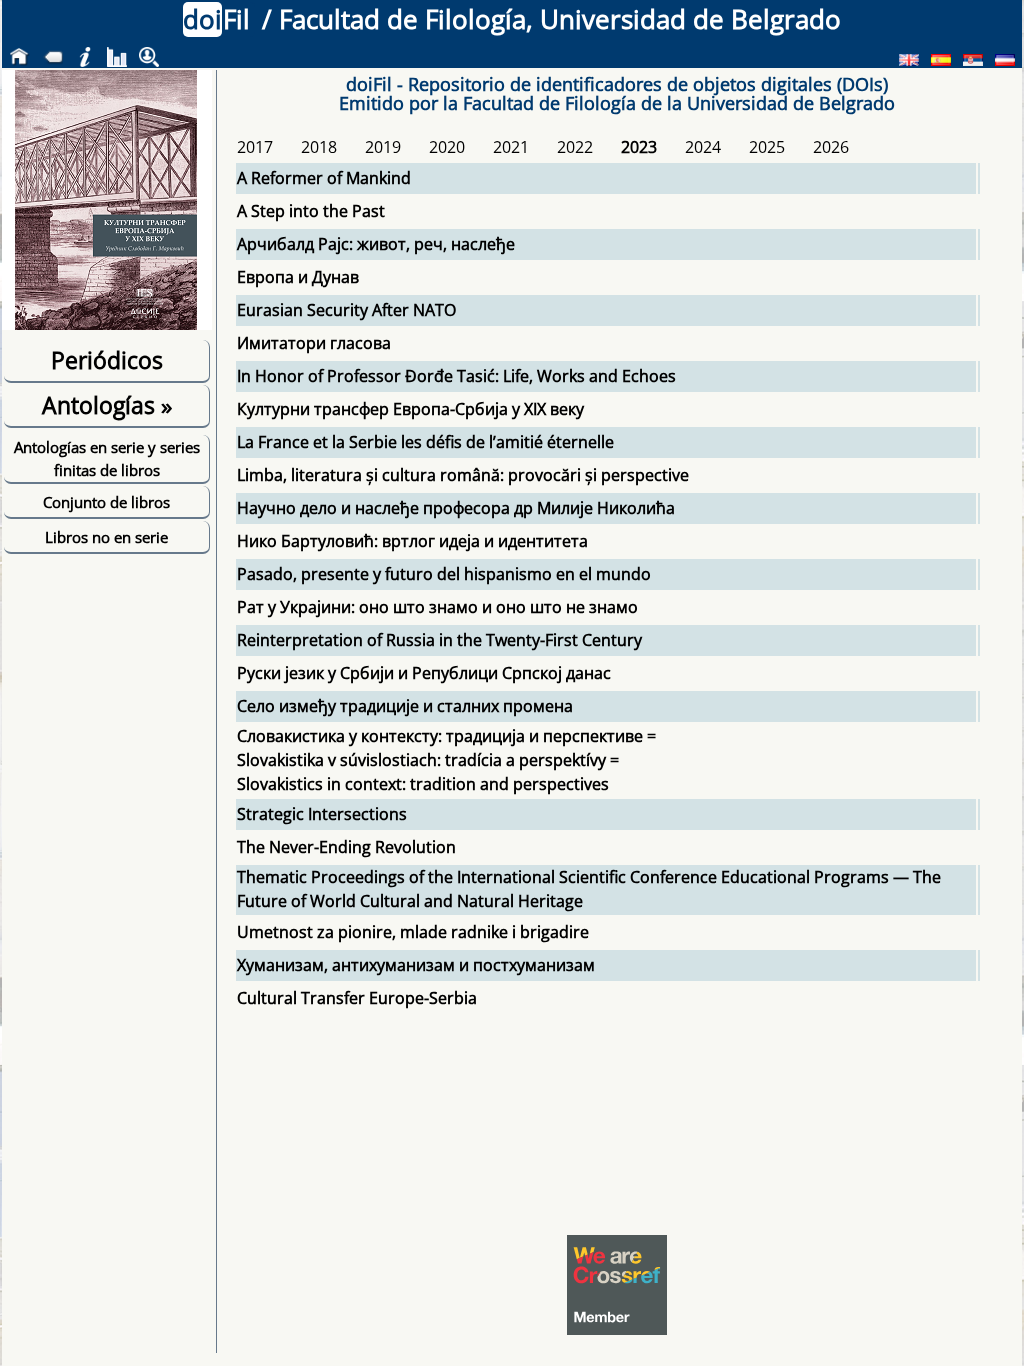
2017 (255, 147)
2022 (575, 147)
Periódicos (107, 360)
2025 (767, 147)
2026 (831, 147)
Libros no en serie (106, 537)
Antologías (107, 405)
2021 (511, 147)
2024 (703, 147)
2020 (447, 147)
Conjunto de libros (106, 502)
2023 (639, 147)
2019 (383, 147)
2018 (319, 147)
